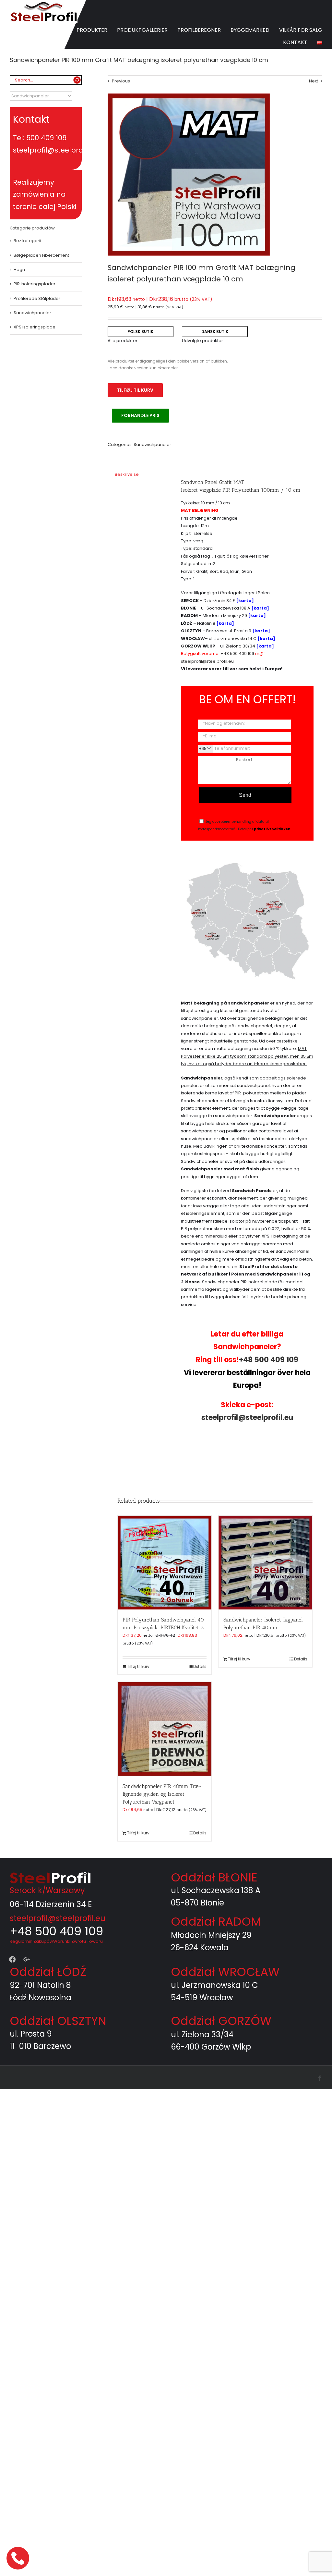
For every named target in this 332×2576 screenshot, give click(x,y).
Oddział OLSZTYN (58, 2021)
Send (245, 795)
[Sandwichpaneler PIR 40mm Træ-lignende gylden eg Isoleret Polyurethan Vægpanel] (165, 1729)
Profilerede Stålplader (37, 298)
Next (314, 81)
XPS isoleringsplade (35, 327)
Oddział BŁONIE (214, 1877)
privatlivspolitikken (272, 829)
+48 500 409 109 (237, 653)
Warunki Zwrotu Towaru (78, 1941)
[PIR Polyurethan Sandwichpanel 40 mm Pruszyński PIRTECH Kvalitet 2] (165, 1563)
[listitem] (272, 915)
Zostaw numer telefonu (18, 2558)
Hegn (19, 270)
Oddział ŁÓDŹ (48, 1972)
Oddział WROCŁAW (225, 1972)
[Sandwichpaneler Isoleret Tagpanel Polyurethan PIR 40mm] (265, 1563)
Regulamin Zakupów (31, 1941)
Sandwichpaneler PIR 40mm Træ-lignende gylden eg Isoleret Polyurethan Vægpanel (162, 1794)
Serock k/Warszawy (47, 1890)
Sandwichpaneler (152, 444)
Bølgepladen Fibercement (41, 255)
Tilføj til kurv (135, 390)
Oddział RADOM (216, 1922)
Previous (121, 81)
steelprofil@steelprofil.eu (207, 661)
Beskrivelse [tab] (127, 474)
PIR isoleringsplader (35, 284)
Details (200, 1666)
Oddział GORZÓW (221, 2021)
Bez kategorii (27, 241)
